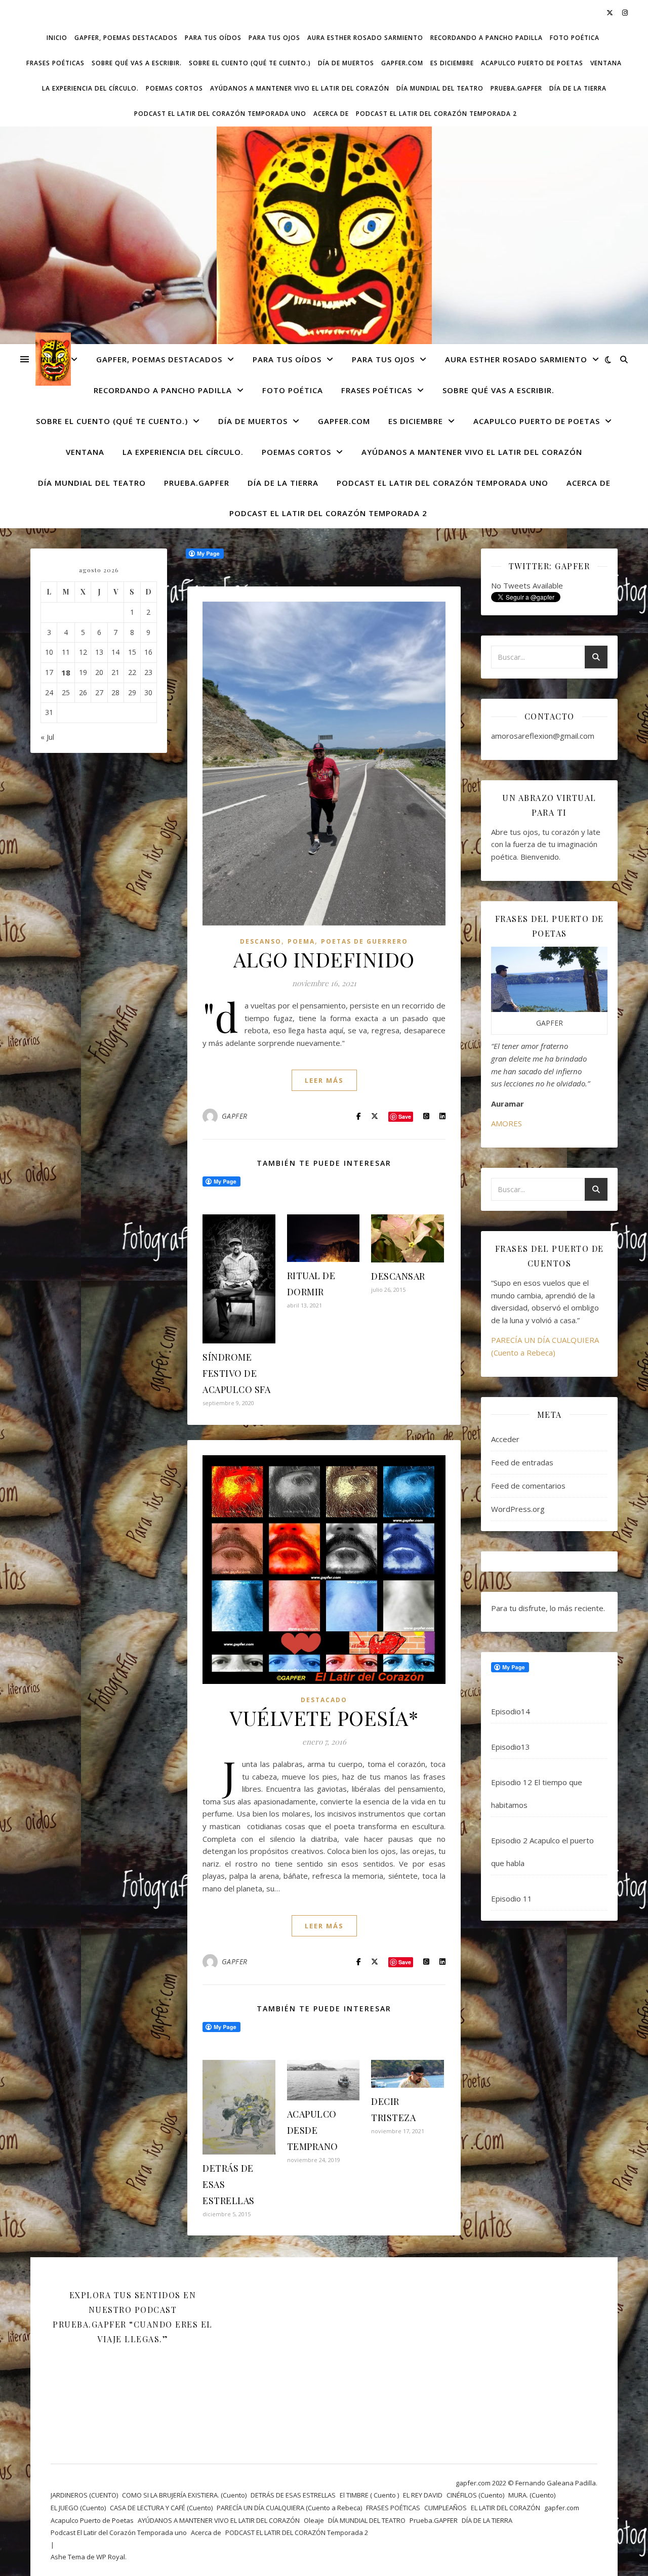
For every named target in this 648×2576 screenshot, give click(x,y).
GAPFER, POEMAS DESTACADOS (126, 38)
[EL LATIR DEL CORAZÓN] (324, 260)
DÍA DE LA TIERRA (578, 88)
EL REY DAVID (423, 2495)
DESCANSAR (398, 1276)
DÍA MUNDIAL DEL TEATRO (440, 88)
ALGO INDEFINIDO (324, 959)
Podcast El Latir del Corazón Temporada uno (220, 114)
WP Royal (111, 2557)
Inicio (57, 38)
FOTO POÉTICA (575, 38)
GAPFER (235, 1116)
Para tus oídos (213, 38)
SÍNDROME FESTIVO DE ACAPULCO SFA (236, 1373)
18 (66, 672)
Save (405, 1116)
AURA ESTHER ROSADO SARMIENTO (365, 38)
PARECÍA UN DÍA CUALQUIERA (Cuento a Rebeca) (289, 2508)
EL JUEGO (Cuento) (78, 2508)
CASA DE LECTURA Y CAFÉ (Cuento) (161, 2508)
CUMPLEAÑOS (445, 2508)
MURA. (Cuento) (532, 2495)
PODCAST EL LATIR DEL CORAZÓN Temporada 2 (436, 114)
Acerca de (331, 114)
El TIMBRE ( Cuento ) (369, 2495)
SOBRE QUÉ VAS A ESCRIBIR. (137, 63)
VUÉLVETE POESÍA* (324, 1718)
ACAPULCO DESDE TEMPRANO (313, 2130)
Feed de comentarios (528, 1486)
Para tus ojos (274, 38)
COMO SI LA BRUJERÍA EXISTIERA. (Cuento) (184, 2495)
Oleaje (314, 2520)
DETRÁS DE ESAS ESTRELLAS (293, 2495)
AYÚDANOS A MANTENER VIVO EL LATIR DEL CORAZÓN (300, 88)
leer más (324, 1080)
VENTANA (606, 63)
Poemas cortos (174, 88)
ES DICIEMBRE (452, 63)
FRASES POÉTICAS (55, 63)
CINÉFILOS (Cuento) (475, 2495)
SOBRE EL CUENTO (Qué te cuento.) (250, 63)
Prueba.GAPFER (516, 88)
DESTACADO (324, 1700)
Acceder (505, 1439)
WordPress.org (518, 1509)
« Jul (47, 737)
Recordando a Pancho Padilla (487, 38)
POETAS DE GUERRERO (364, 941)
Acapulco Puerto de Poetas (532, 63)
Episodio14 (511, 1711)
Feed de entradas (522, 1462)
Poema (301, 941)
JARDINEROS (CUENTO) (84, 2495)
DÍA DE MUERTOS (346, 63)
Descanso (261, 941)
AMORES (507, 1123)
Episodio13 (511, 1747)
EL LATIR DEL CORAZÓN (505, 2508)
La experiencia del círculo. (90, 88)
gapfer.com (402, 63)
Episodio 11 (512, 1898)
